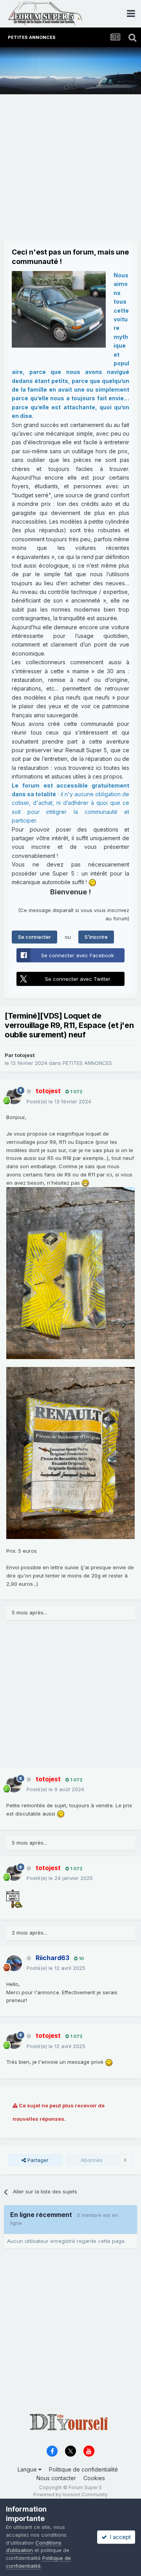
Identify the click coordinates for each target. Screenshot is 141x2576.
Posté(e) (59, 1101)
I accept (119, 2537)
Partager (37, 2160)
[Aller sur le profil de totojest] (14, 1096)
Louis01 (124, 84)
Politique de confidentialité (83, 2469)
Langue (28, 2469)
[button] (114, 71)
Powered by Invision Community (70, 2494)
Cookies (94, 2478)
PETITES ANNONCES (87, 1063)
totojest (25, 1055)
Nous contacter (56, 2478)
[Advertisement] (70, 169)
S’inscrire (96, 937)
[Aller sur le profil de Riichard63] (14, 1963)
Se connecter (34, 937)
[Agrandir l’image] (70, 1272)
